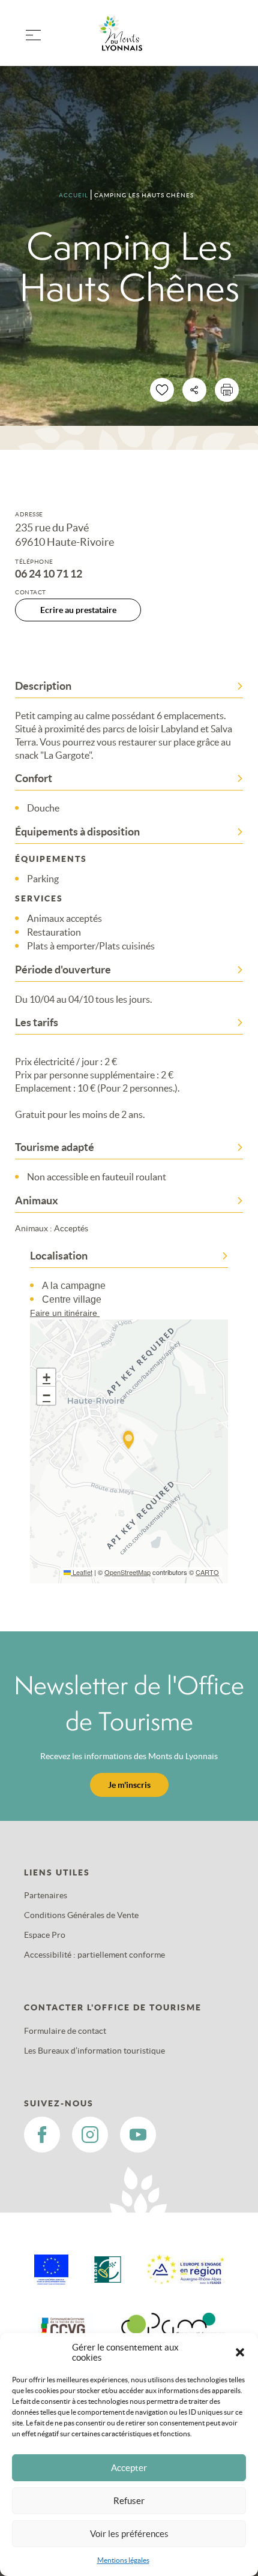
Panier (228, 40)
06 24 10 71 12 (49, 574)
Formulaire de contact (65, 2031)
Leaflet (82, 1572)
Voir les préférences (129, 2534)
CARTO (207, 1572)
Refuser (129, 2501)
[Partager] (194, 390)
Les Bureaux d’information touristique (94, 2051)
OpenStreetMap (127, 1572)
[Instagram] (90, 2135)
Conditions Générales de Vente (81, 1915)
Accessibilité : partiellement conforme (94, 1955)
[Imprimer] (227, 390)
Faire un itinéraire (65, 1313)
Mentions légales (123, 2560)
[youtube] (138, 2135)
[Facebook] (42, 2135)
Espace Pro (45, 1935)
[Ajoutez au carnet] (162, 390)
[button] (240, 2352)
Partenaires (46, 1895)
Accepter (129, 2468)
